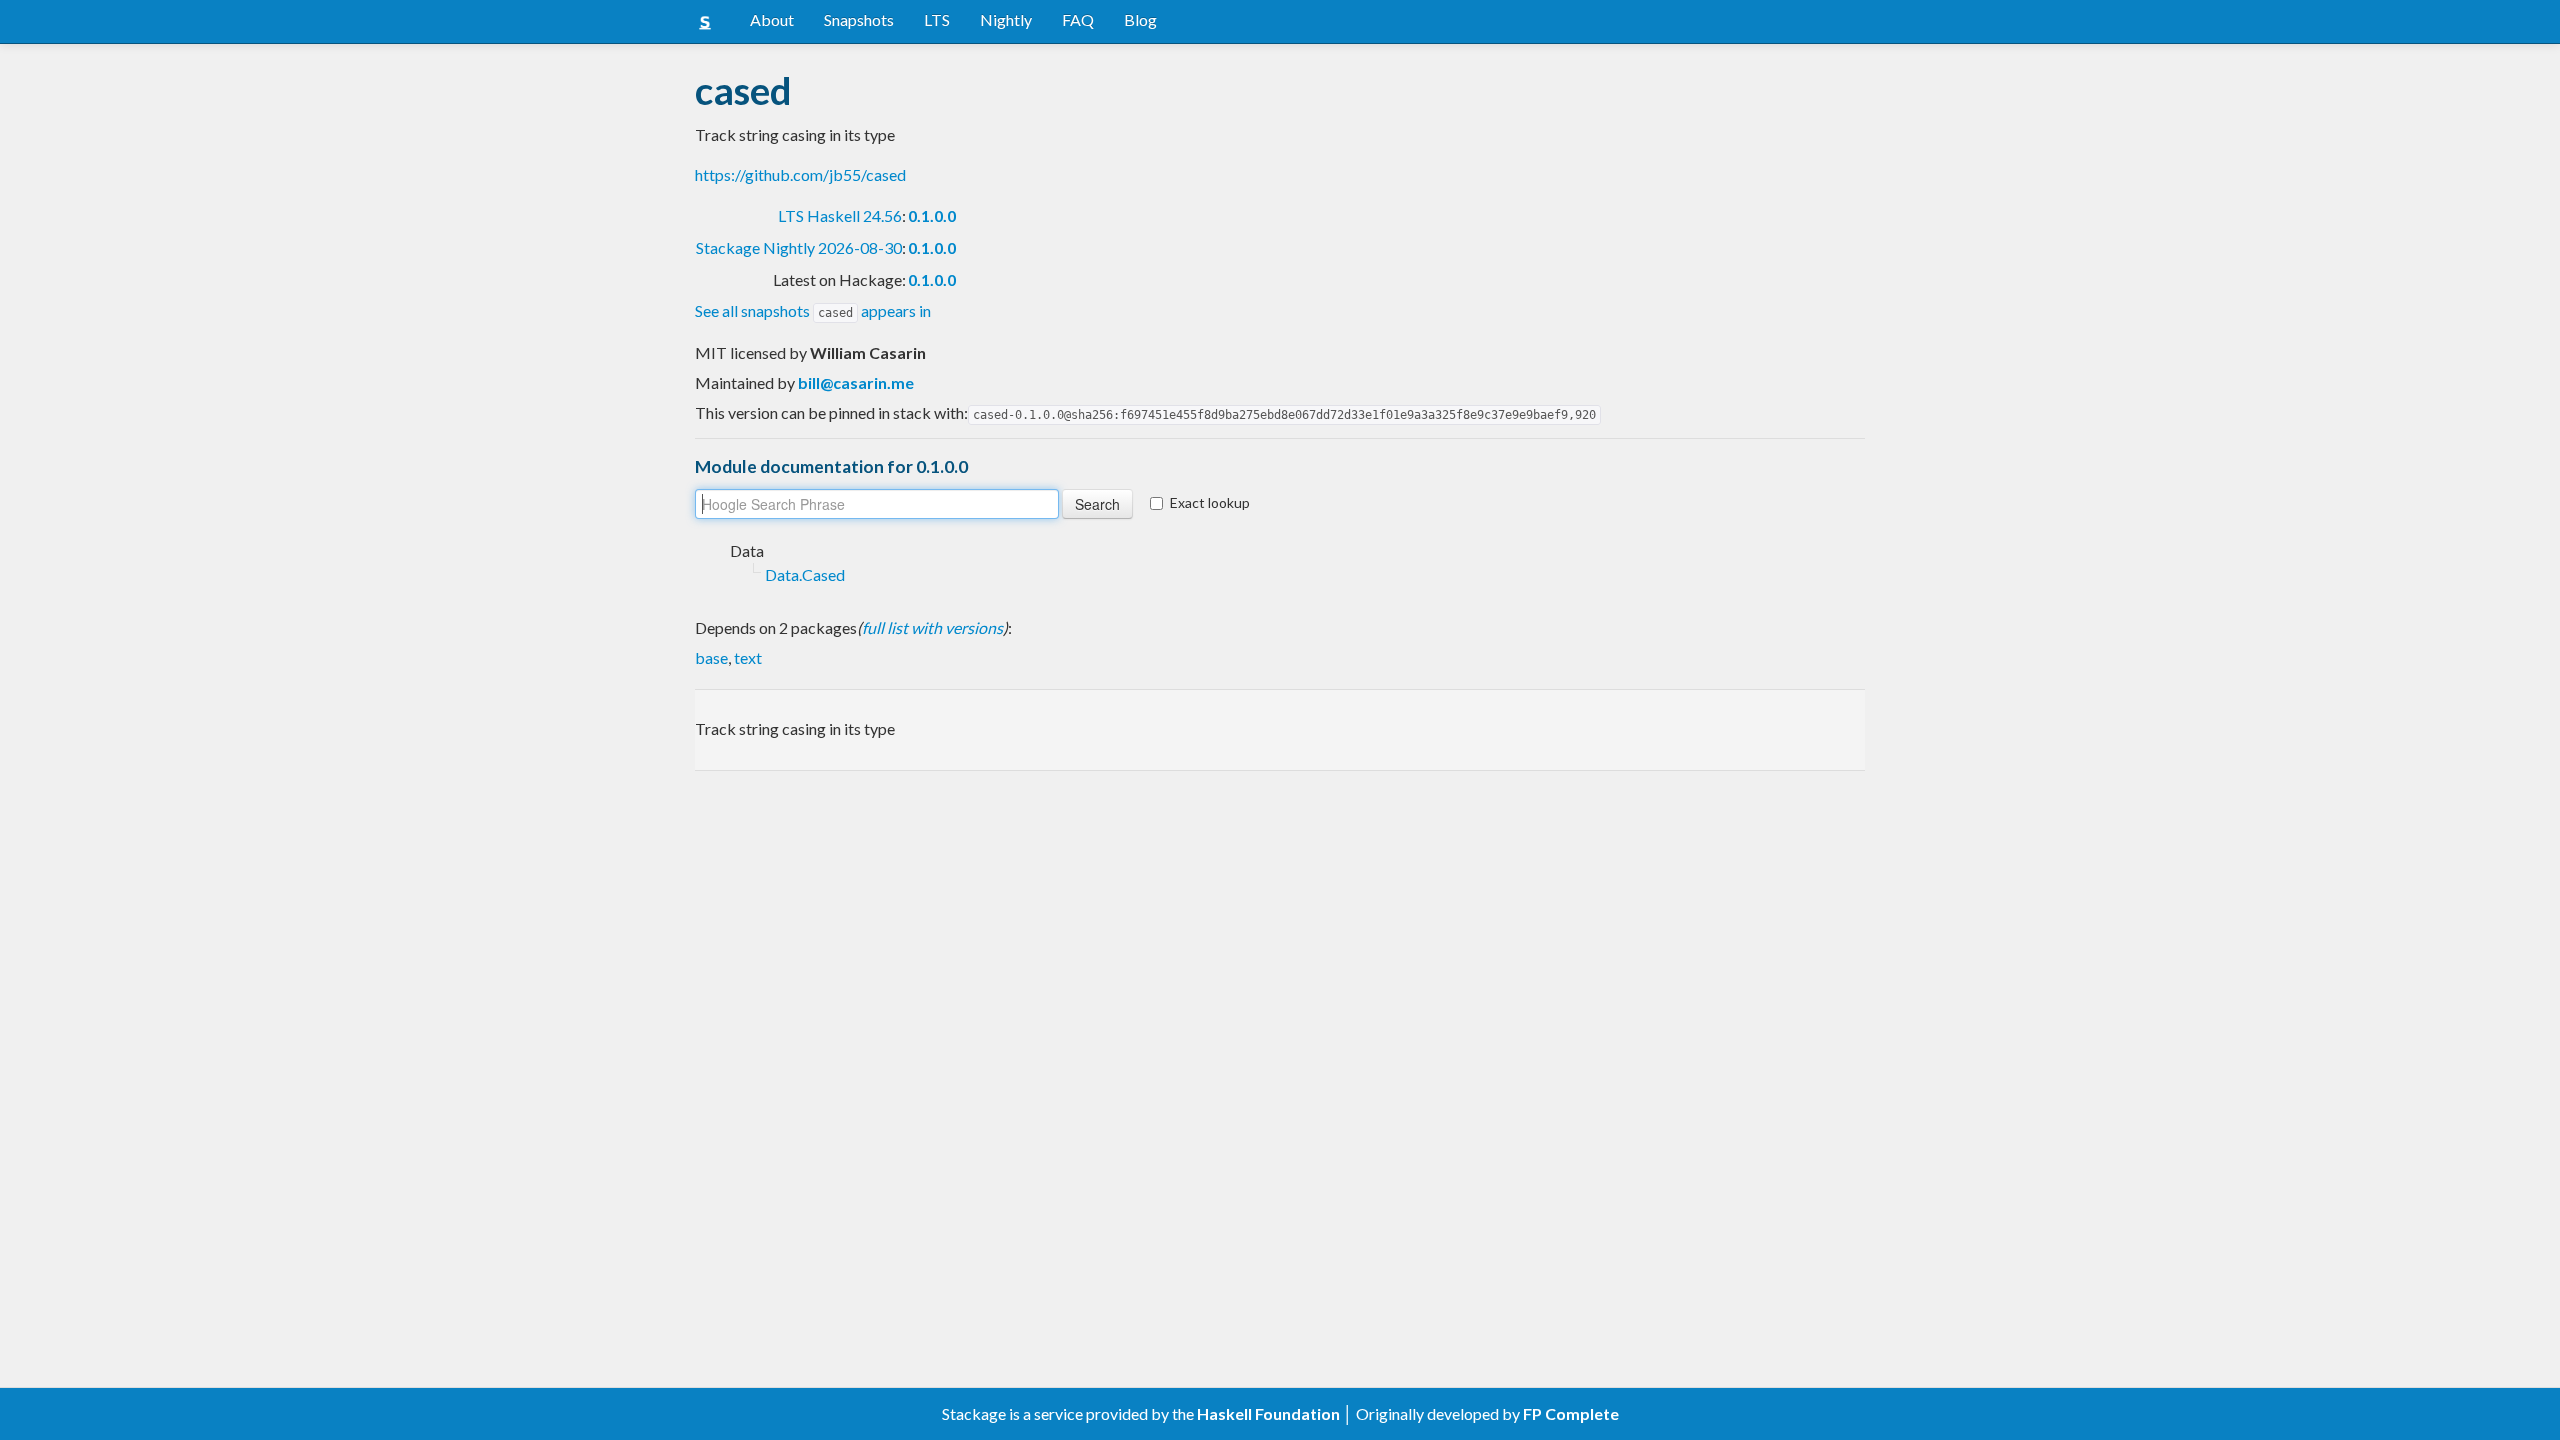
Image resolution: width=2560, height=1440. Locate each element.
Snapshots (859, 19)
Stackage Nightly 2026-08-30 (799, 247)
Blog (1140, 19)
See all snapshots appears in (813, 310)
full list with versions (932, 627)
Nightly (1006, 19)
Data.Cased (805, 574)
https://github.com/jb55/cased (800, 174)
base (711, 657)
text (748, 657)
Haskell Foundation (1268, 1413)
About (772, 19)
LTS (937, 19)
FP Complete (1571, 1413)
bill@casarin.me (856, 382)
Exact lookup (1210, 502)
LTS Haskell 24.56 (840, 215)
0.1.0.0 (932, 215)
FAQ (1078, 19)
